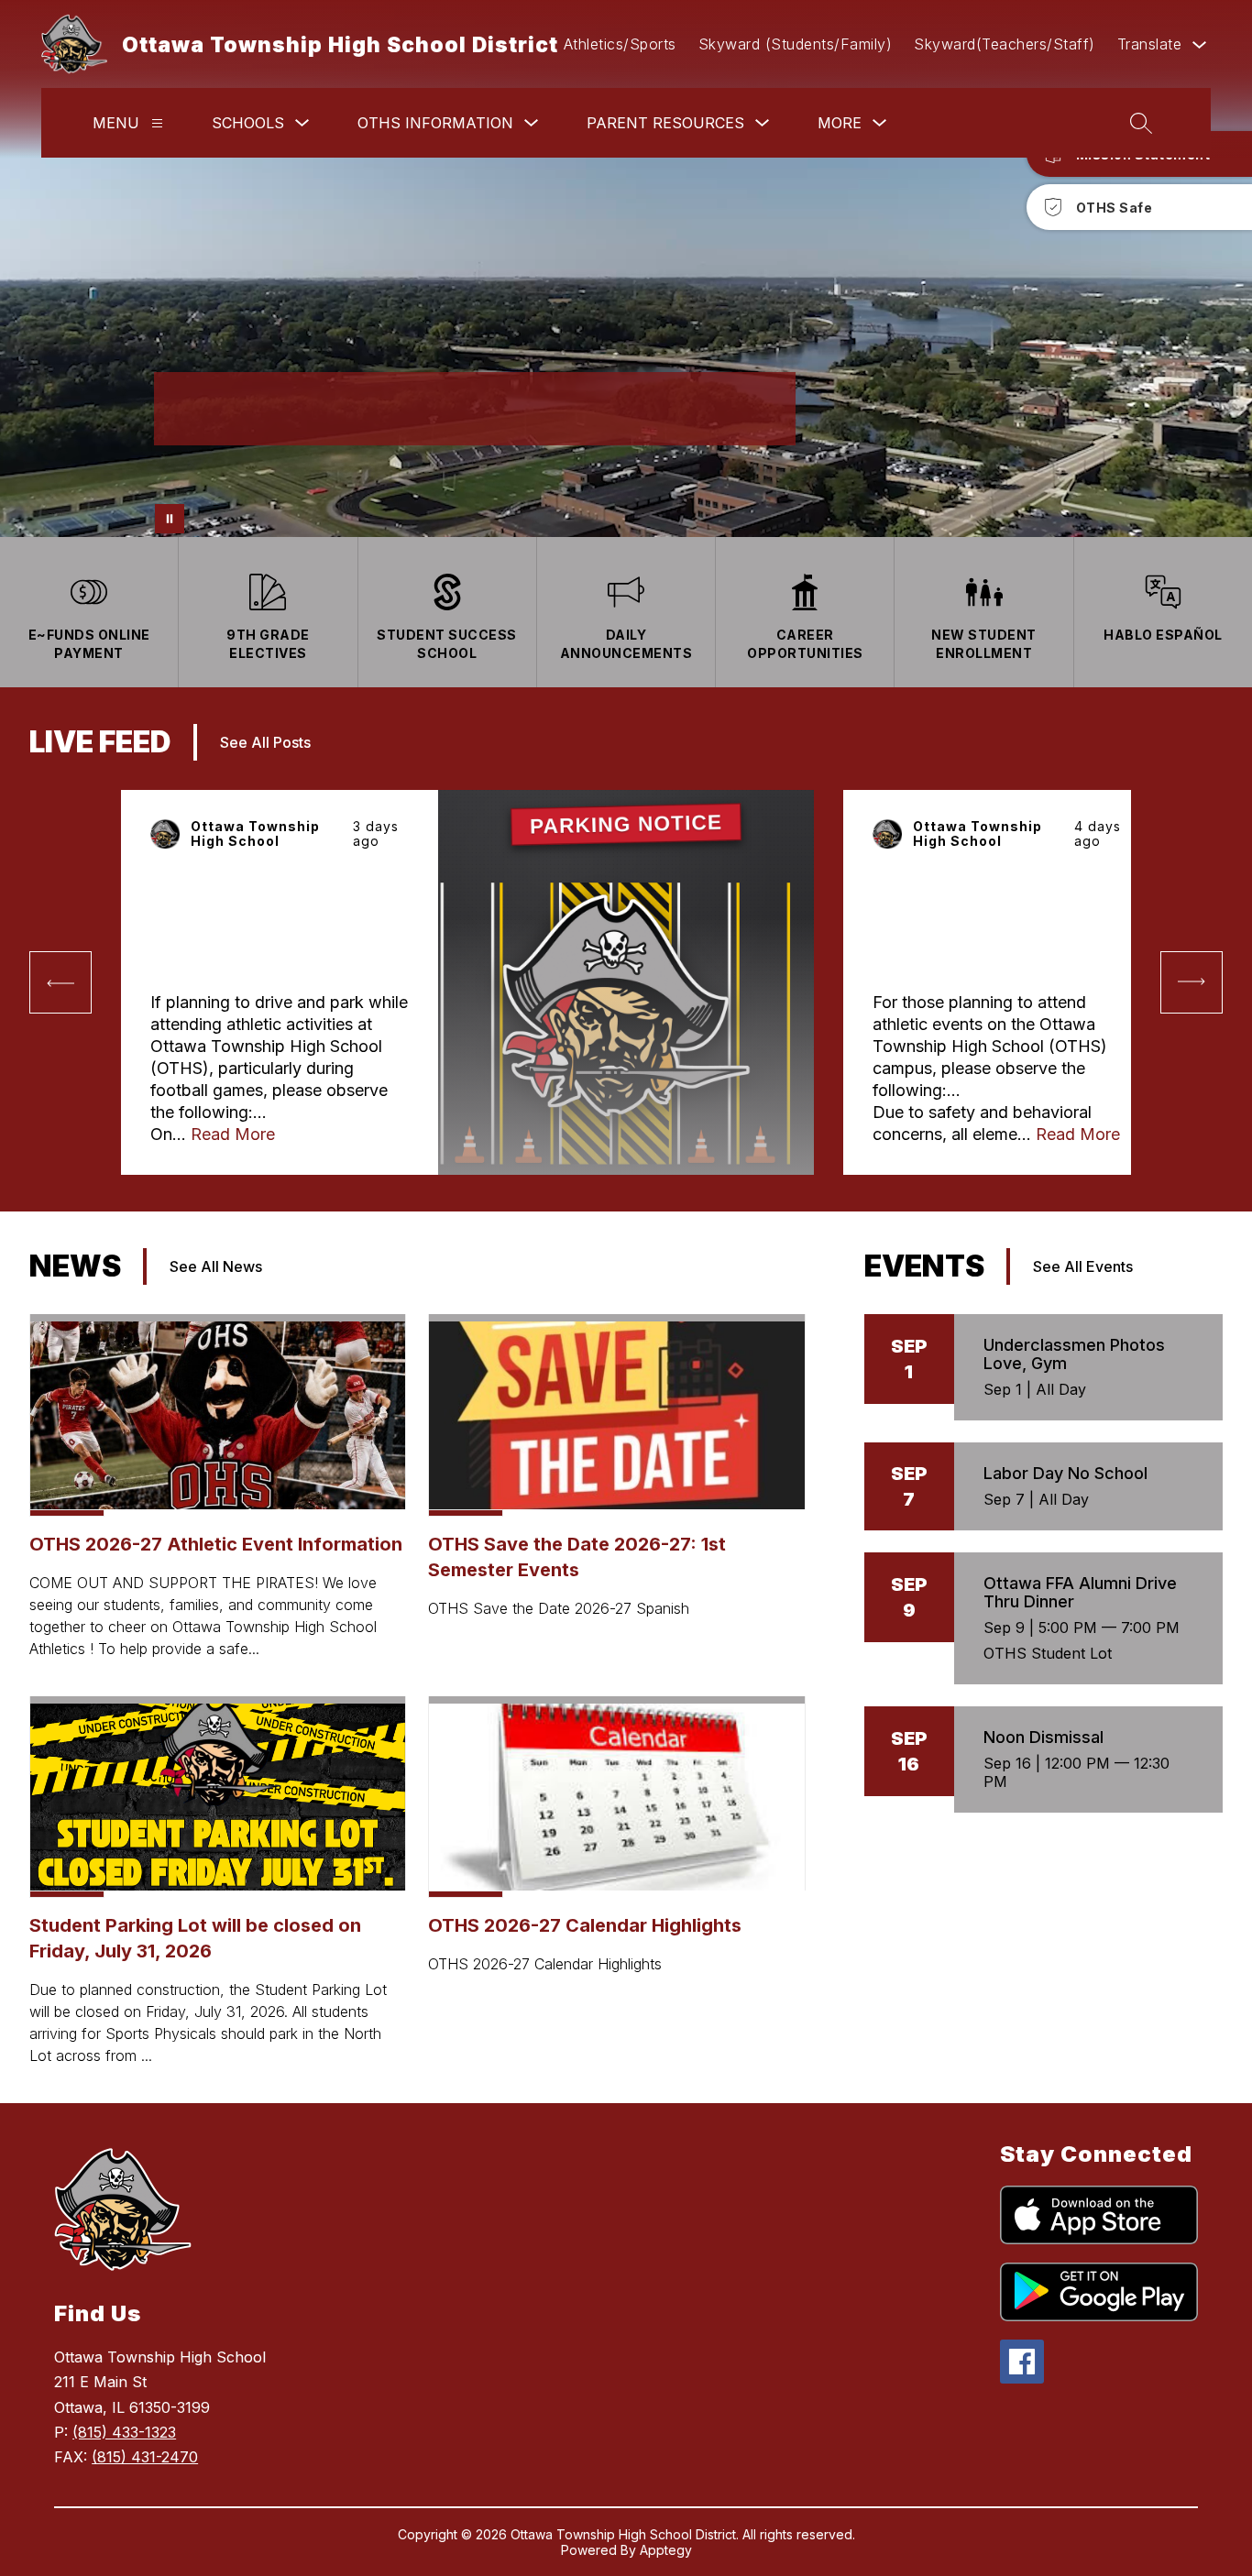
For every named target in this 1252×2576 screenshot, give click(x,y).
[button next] (1192, 982)
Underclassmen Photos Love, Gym (1074, 1354)
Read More (233, 1134)
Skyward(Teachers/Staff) (1005, 44)
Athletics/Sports (620, 44)
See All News (216, 1266)
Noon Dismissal (1043, 1737)
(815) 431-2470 (145, 2457)
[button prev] (60, 982)
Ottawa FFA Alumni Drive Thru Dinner (1080, 1592)
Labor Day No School (1065, 1473)
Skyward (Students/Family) (796, 44)
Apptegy (666, 2550)
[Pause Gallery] (170, 519)
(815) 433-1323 (124, 2432)
